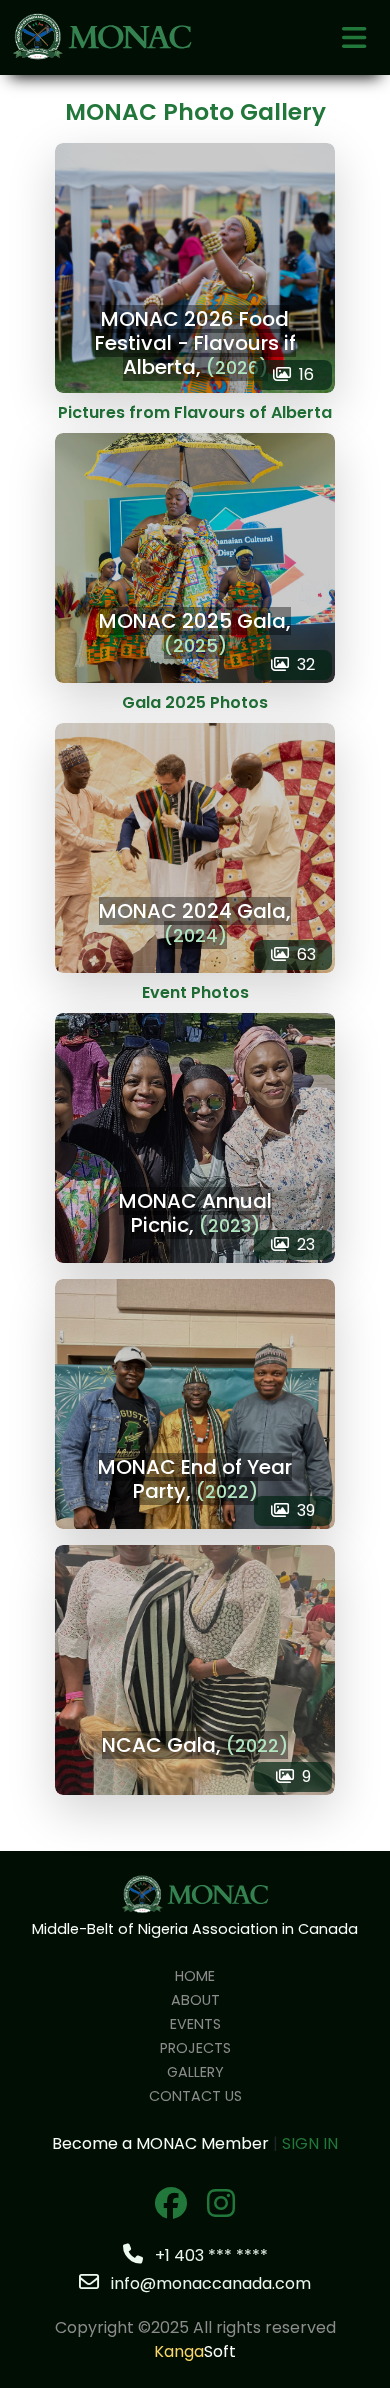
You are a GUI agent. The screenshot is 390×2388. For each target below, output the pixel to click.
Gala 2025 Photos (195, 702)
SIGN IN (310, 2143)
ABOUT (195, 2000)
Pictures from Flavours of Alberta (195, 412)
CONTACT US (195, 2096)
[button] (354, 41)
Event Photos (195, 992)
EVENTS (195, 2024)
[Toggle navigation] (354, 38)
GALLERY (195, 2072)
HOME (195, 1976)
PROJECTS (195, 2048)
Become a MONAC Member (160, 2143)
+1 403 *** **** (209, 2255)
